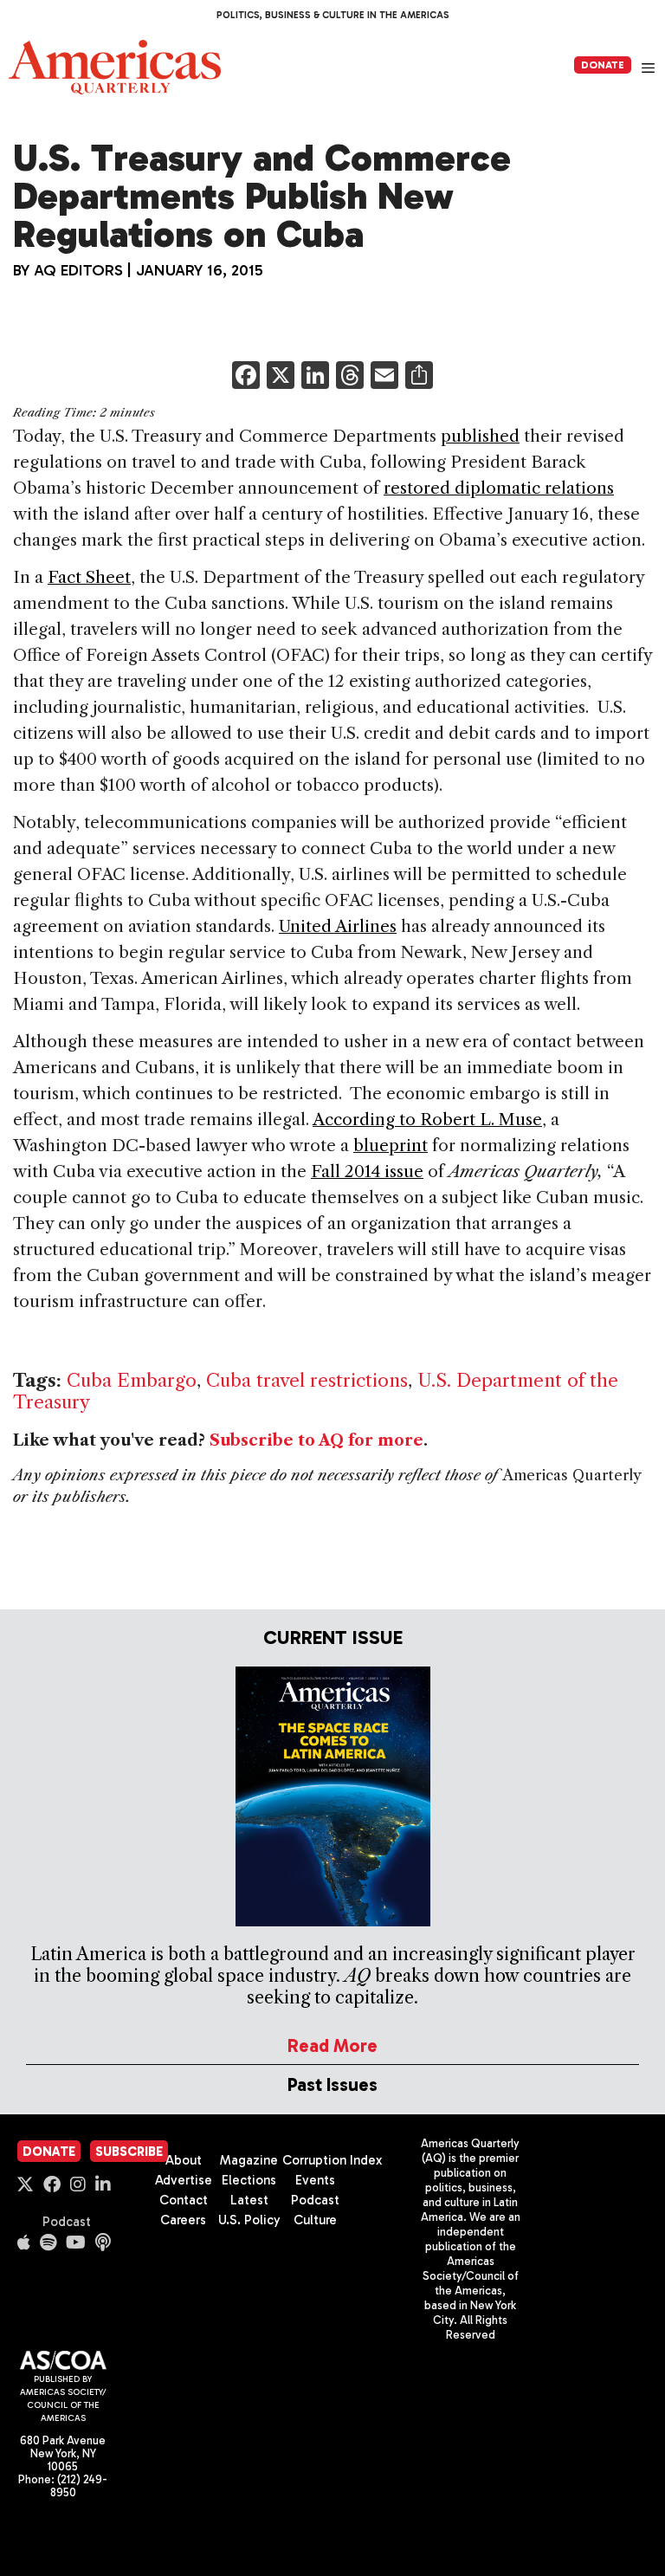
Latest (249, 2200)
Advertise (184, 2180)
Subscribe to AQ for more (316, 1440)
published (480, 436)
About (184, 2160)
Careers (183, 2220)
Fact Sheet (89, 577)
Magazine (249, 2160)
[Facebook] (246, 377)
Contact (184, 2200)
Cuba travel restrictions (307, 1380)
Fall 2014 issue (367, 1171)
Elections (249, 2180)
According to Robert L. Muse (427, 1120)
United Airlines (338, 926)
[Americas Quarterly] (115, 67)
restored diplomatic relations (499, 488)
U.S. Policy (249, 2220)
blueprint (391, 1146)
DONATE (603, 65)
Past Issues (332, 2084)
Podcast (67, 2222)
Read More (332, 2045)
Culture (315, 2220)
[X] (281, 377)
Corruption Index (332, 2160)
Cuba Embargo (132, 1380)
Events (315, 2180)
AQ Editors (78, 270)
